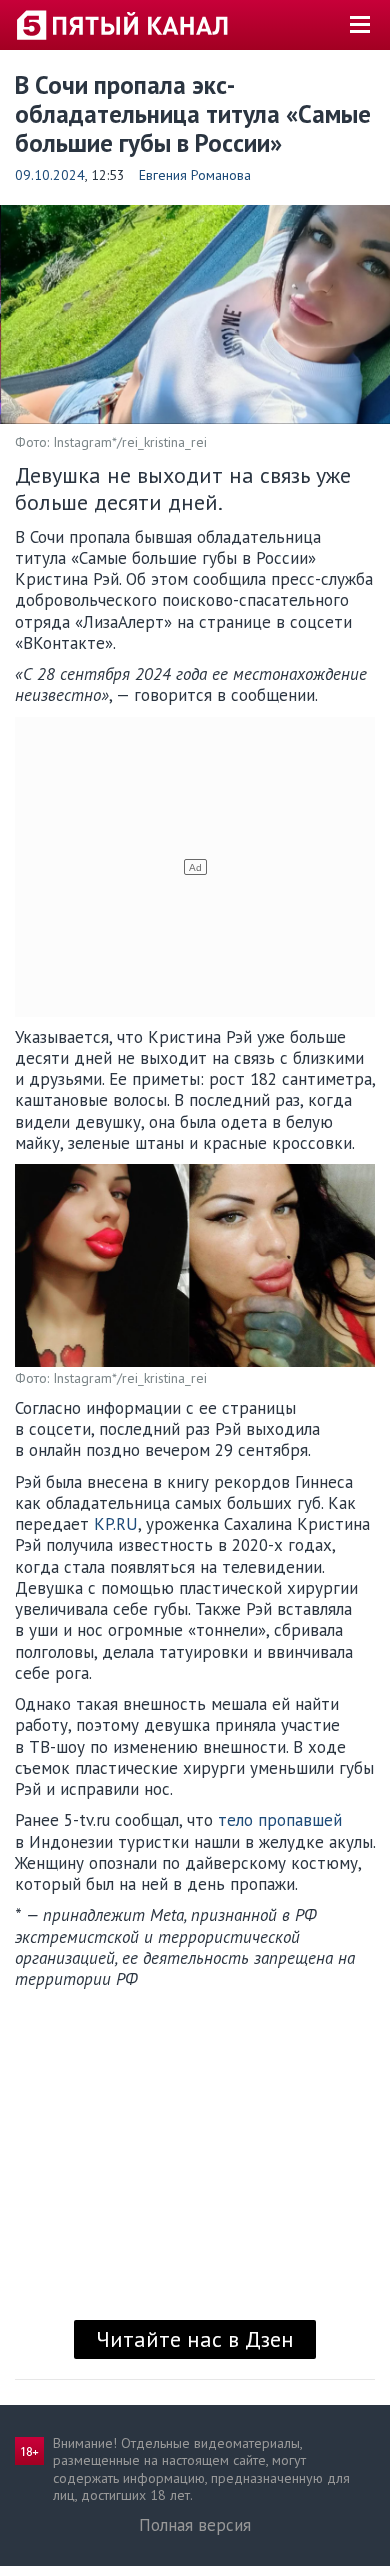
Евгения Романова (195, 175)
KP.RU (116, 1524)
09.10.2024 (50, 175)
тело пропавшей (280, 1820)
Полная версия (195, 2525)
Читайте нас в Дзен (195, 2339)
